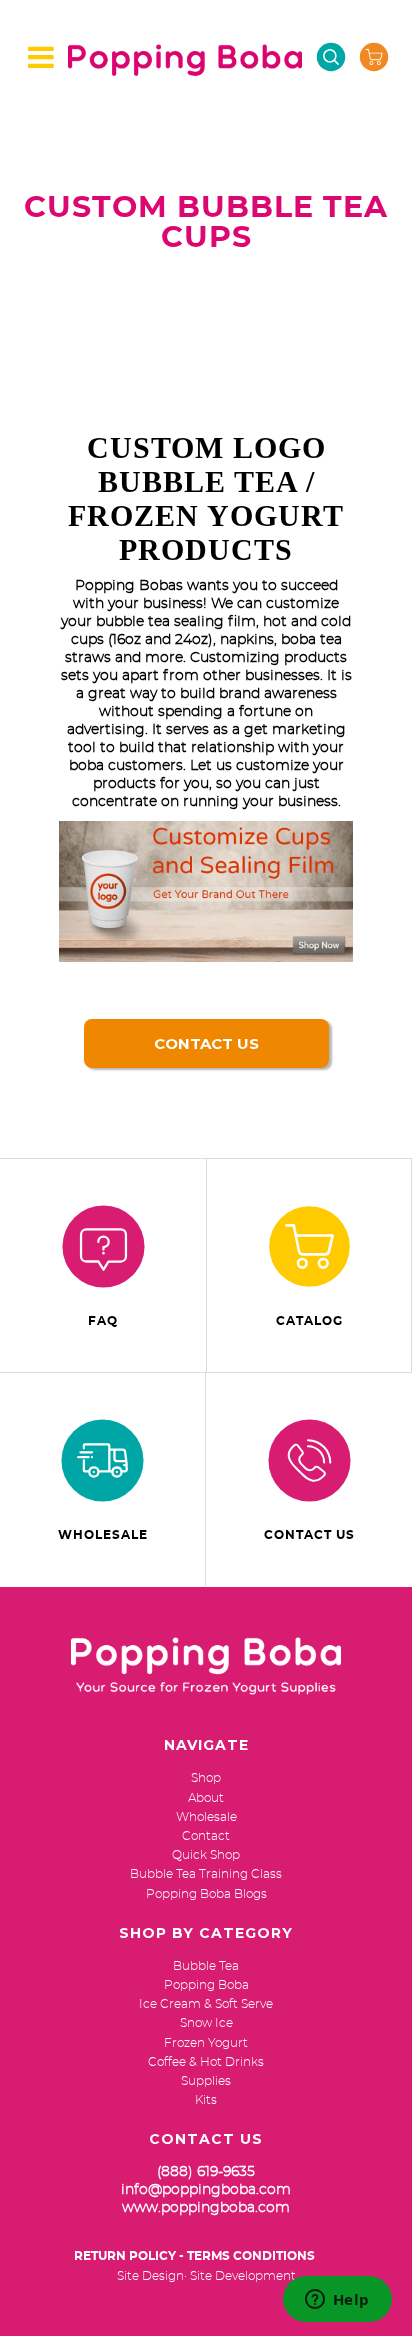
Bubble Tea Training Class (206, 1874)
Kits (206, 2100)
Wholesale (103, 1535)
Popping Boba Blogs (206, 1894)
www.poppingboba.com (206, 2208)
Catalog (309, 1321)
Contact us (206, 1043)
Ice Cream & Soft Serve (206, 2004)
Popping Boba (206, 1985)
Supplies (206, 2081)
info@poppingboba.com (206, 2190)
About (206, 1798)
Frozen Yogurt (206, 2043)
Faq (103, 1321)
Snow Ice (206, 2023)
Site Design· (152, 2276)
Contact (206, 1836)
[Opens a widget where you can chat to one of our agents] (337, 2301)
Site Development (243, 2276)
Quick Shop (206, 1855)
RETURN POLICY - (129, 2256)
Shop (206, 1778)
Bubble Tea (206, 1966)
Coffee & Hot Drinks (206, 2062)
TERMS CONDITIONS (251, 2256)
